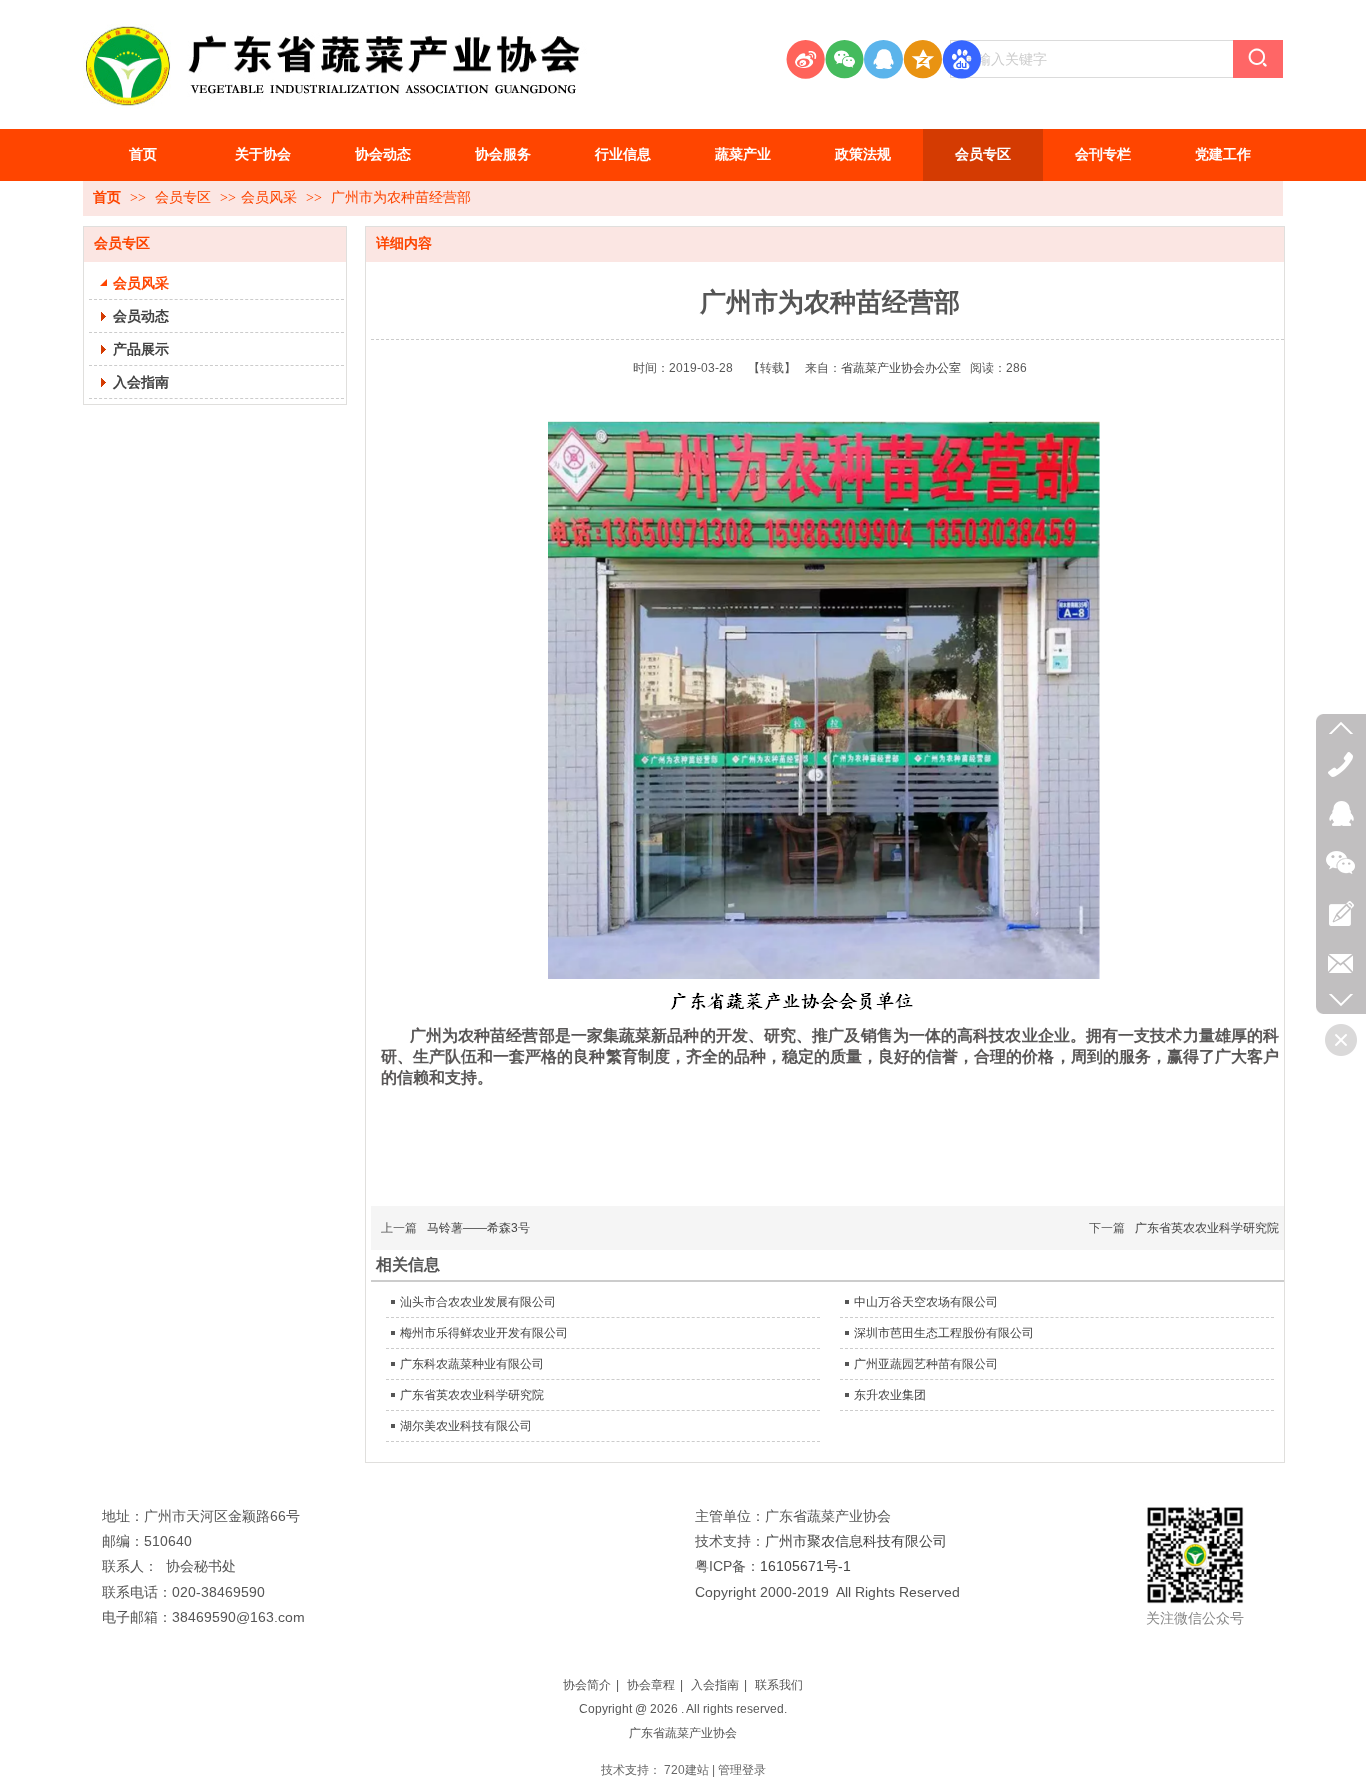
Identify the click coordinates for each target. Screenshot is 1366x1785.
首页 (107, 197)
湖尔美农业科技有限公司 (466, 1426)
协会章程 (651, 1685)
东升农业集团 (890, 1395)
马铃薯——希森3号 (478, 1228)
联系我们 (779, 1685)
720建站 (686, 1770)
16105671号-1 (805, 1566)
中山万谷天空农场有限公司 (926, 1302)
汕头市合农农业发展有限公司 (478, 1302)
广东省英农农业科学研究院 (1207, 1228)
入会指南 (715, 1685)
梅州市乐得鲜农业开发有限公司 (484, 1333)
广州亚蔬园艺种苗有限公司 (926, 1364)
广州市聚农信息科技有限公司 (856, 1541)
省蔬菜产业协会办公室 (901, 368)
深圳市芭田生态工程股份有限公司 (944, 1333)
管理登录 (742, 1770)
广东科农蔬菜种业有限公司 (472, 1364)
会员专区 (185, 197)
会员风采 (269, 197)
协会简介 (587, 1685)
